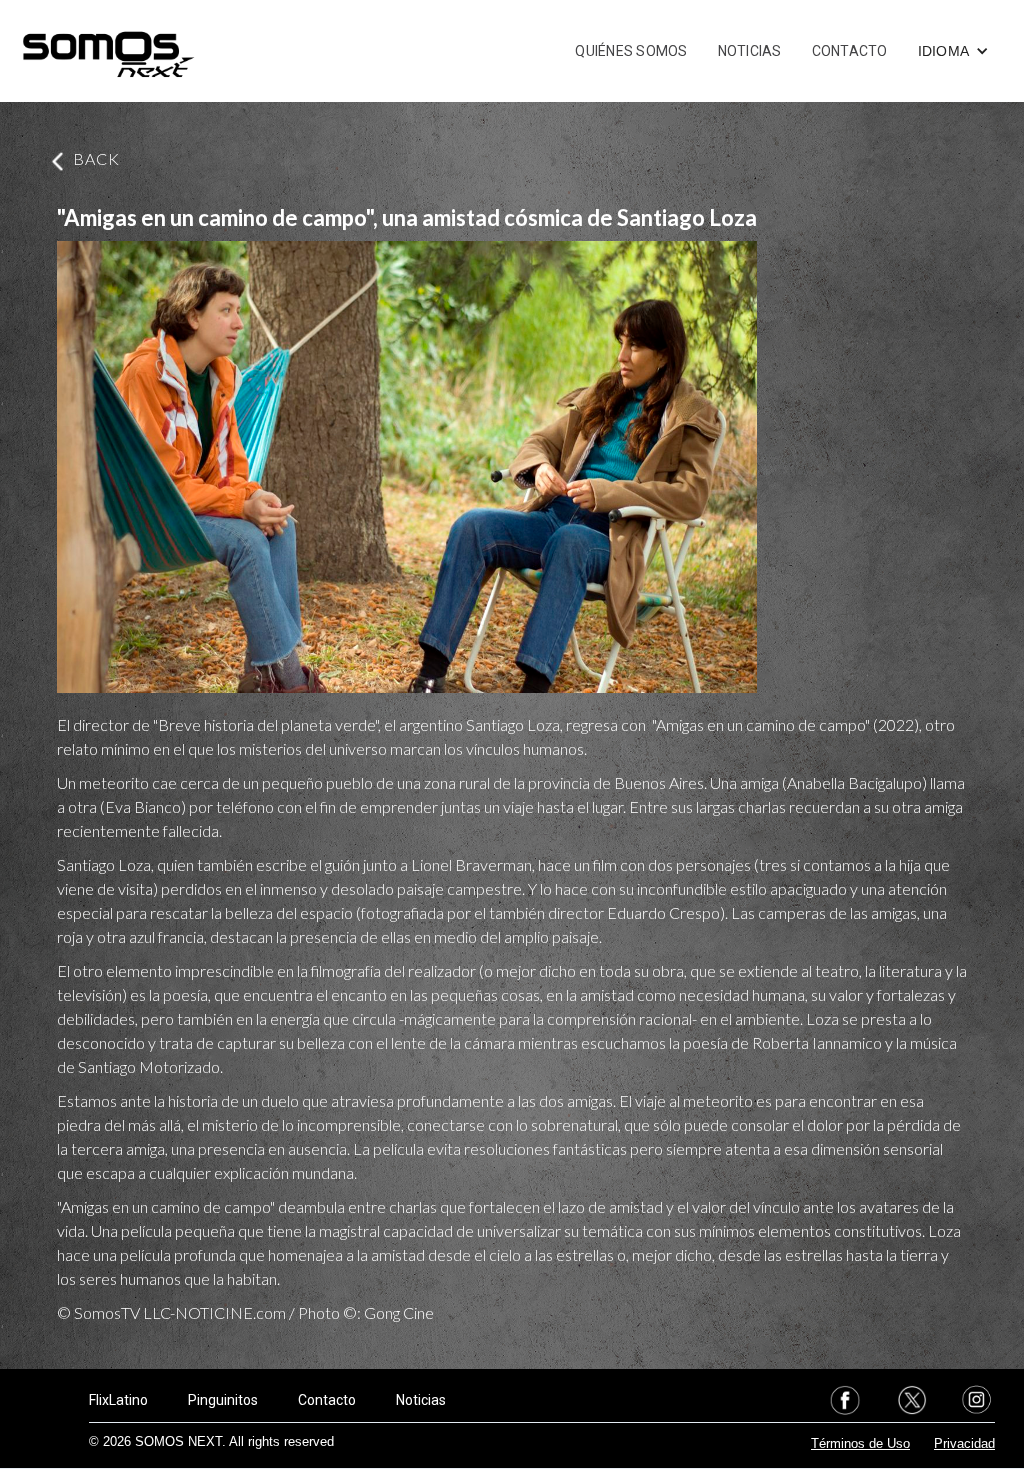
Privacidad (964, 1443)
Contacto (327, 1400)
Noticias (421, 1400)
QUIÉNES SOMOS (631, 51)
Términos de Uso (860, 1443)
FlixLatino (118, 1400)
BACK (96, 158)
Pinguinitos (223, 1400)
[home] (108, 51)
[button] (954, 51)
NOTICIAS (750, 51)
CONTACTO (850, 51)
